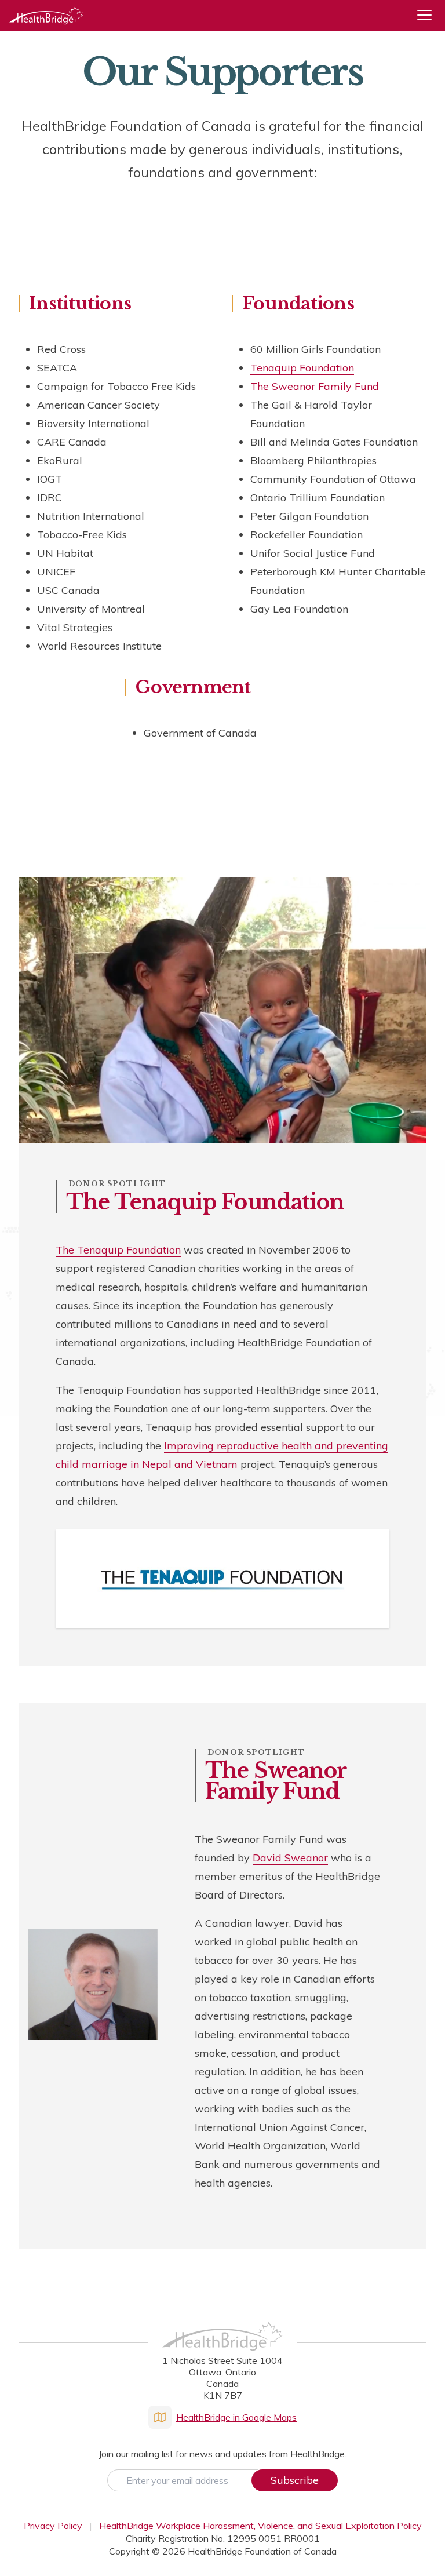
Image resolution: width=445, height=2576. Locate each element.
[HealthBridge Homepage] (222, 2349)
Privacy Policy (53, 2526)
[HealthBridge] (46, 15)
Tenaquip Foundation (302, 368)
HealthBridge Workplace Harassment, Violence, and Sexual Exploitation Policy (260, 2526)
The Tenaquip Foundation (118, 1250)
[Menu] (429, 15)
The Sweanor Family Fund (315, 386)
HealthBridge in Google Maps (236, 2417)
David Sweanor (290, 1858)
